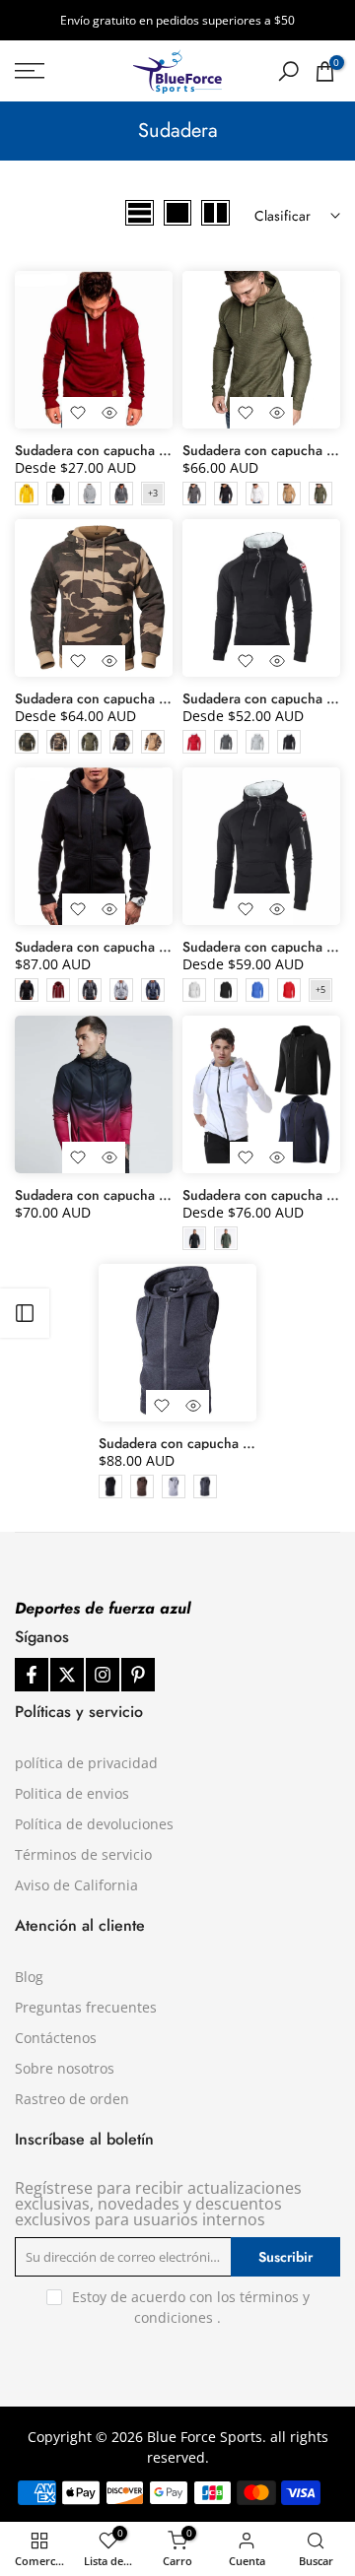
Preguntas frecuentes (86, 2007)
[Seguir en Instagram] (103, 1675)
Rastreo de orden (72, 2099)
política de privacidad (86, 1763)
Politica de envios (72, 1793)
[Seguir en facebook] (32, 1675)
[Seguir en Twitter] (67, 1675)
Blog (29, 1977)
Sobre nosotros (65, 2068)
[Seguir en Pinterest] (138, 1675)
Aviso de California (76, 1885)
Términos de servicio (83, 1854)
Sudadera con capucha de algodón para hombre (162, 947)
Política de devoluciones (94, 1824)
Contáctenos (56, 2038)
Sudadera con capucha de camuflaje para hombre (167, 698)
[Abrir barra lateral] (25, 1313)
